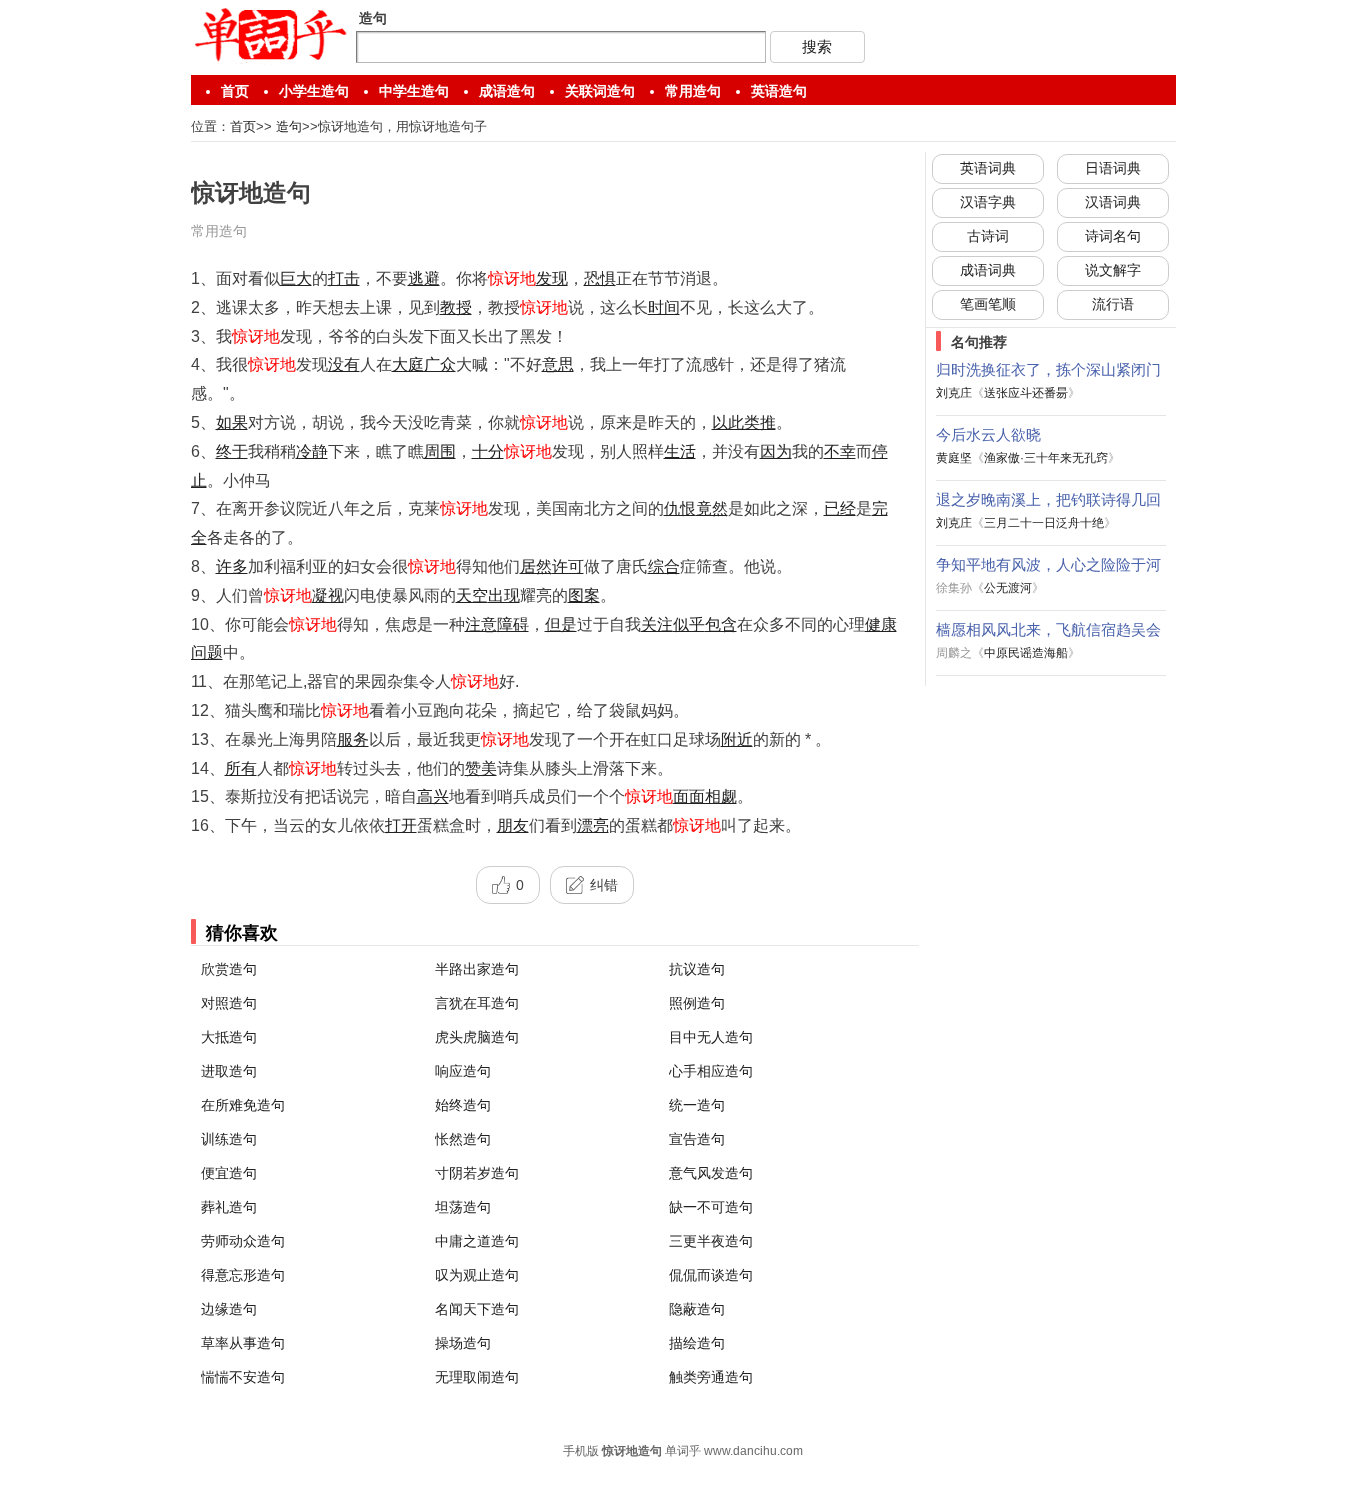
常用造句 (693, 91)
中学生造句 (414, 91)
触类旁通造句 (711, 1377)
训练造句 (229, 1139)
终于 (232, 451)
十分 (488, 451)
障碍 (513, 624)
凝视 (328, 595)
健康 (881, 624)
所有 (241, 768)
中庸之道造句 (477, 1241)
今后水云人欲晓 (988, 434)
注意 (481, 624)
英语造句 (779, 91)
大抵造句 (229, 1037)
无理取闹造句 (477, 1377)
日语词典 (1113, 168)
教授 (456, 307)
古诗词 (988, 236)
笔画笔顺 (988, 304)
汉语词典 (1113, 202)
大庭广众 (424, 364)
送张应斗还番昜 (1026, 393)
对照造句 (229, 1003)
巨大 (296, 278)
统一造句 (697, 1105)
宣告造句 (697, 1139)
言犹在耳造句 (477, 1003)
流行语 (1113, 304)
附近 (737, 739)
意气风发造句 (711, 1173)
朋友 (513, 825)
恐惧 (600, 278)
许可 (568, 566)
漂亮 (593, 825)
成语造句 (507, 91)
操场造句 (463, 1343)
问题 (207, 652)
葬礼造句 (229, 1207)
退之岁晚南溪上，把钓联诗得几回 (1048, 499)
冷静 (312, 451)
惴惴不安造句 (243, 1377)
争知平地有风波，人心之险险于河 (1048, 564)
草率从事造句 (243, 1343)
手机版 (581, 1451)
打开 (401, 825)
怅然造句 (463, 1139)
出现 (504, 595)
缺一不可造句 (711, 1207)
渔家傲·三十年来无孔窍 (1046, 458)
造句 (289, 126)
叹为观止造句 (477, 1275)
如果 (232, 422)
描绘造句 (697, 1343)
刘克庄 (954, 393)
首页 (235, 91)
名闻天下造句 (477, 1309)
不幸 (840, 451)
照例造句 (697, 1003)
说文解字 (1113, 270)
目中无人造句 (711, 1037)
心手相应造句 (711, 1071)
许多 (232, 566)
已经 (840, 508)
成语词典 (988, 270)
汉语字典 (988, 202)
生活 (680, 451)
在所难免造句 (243, 1105)
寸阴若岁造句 (477, 1173)
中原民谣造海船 (1026, 653)
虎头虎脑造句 (477, 1037)
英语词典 (988, 168)
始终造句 (463, 1105)
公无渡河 (1008, 588)
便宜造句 (229, 1173)
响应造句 (463, 1071)
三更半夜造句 (711, 1241)
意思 (558, 364)
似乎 (689, 624)
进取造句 (229, 1071)
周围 (440, 451)
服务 (353, 739)
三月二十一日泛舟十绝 (1044, 523)
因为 (776, 451)
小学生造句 (314, 91)
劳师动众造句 (243, 1241)
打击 (344, 278)
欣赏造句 (229, 969)
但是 (561, 624)
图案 (584, 595)
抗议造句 (697, 969)
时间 (664, 307)
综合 (664, 566)
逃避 (424, 278)
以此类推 (744, 422)
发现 (552, 278)
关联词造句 (600, 91)
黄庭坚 (954, 458)
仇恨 (680, 508)
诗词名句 (1113, 236)
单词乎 (683, 1451)
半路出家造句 (477, 969)
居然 (536, 566)
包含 (721, 624)
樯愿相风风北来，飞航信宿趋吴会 (1048, 629)
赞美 (481, 768)
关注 (657, 624)
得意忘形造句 (243, 1275)
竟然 (712, 508)
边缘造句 (229, 1309)
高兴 (433, 796)
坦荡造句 (463, 1207)
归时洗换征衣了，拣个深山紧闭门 (1048, 369)
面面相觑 (705, 796)
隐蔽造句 (697, 1309)
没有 (344, 364)
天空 (472, 595)
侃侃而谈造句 (711, 1275)
